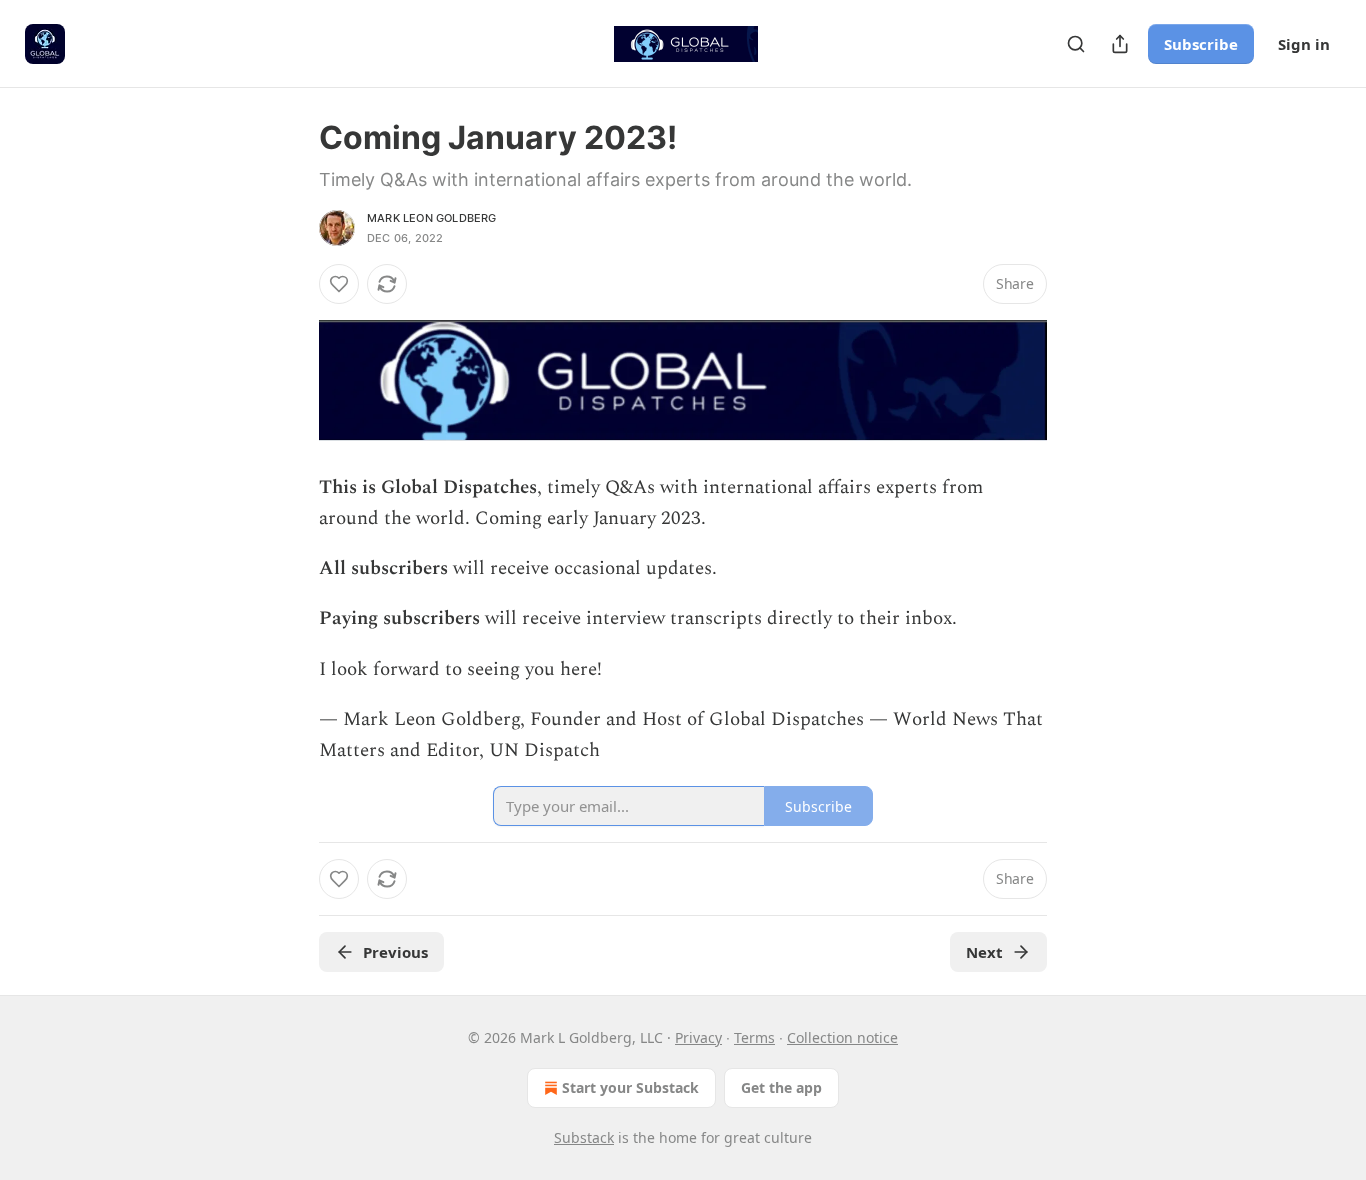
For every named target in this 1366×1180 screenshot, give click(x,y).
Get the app (781, 1087)
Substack (584, 1137)
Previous (395, 952)
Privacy (698, 1037)
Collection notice (842, 1037)
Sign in (1304, 44)
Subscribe (1201, 44)
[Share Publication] (1120, 44)
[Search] (1076, 44)
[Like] (339, 284)
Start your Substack (630, 1087)
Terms (754, 1037)
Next (984, 952)
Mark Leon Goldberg (432, 218)
